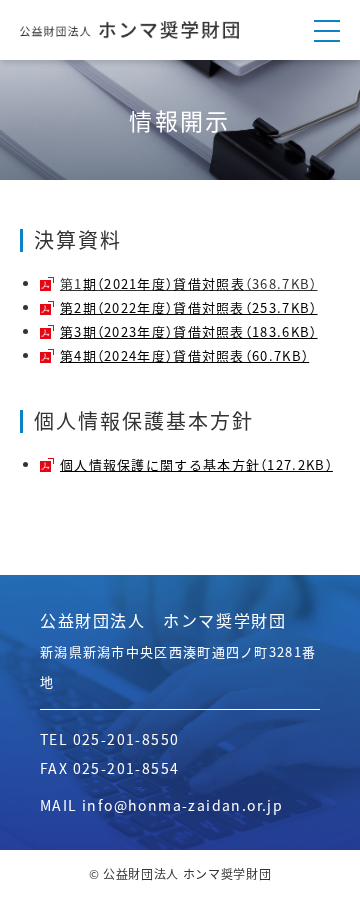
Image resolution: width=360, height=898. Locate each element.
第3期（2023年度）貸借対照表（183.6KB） (189, 331)
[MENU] (327, 30)
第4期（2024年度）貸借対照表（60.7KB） (184, 355)
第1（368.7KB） (189, 283)
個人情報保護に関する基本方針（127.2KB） (196, 464)
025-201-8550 (126, 739)
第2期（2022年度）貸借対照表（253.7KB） (189, 307)
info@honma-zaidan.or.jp (182, 805)
